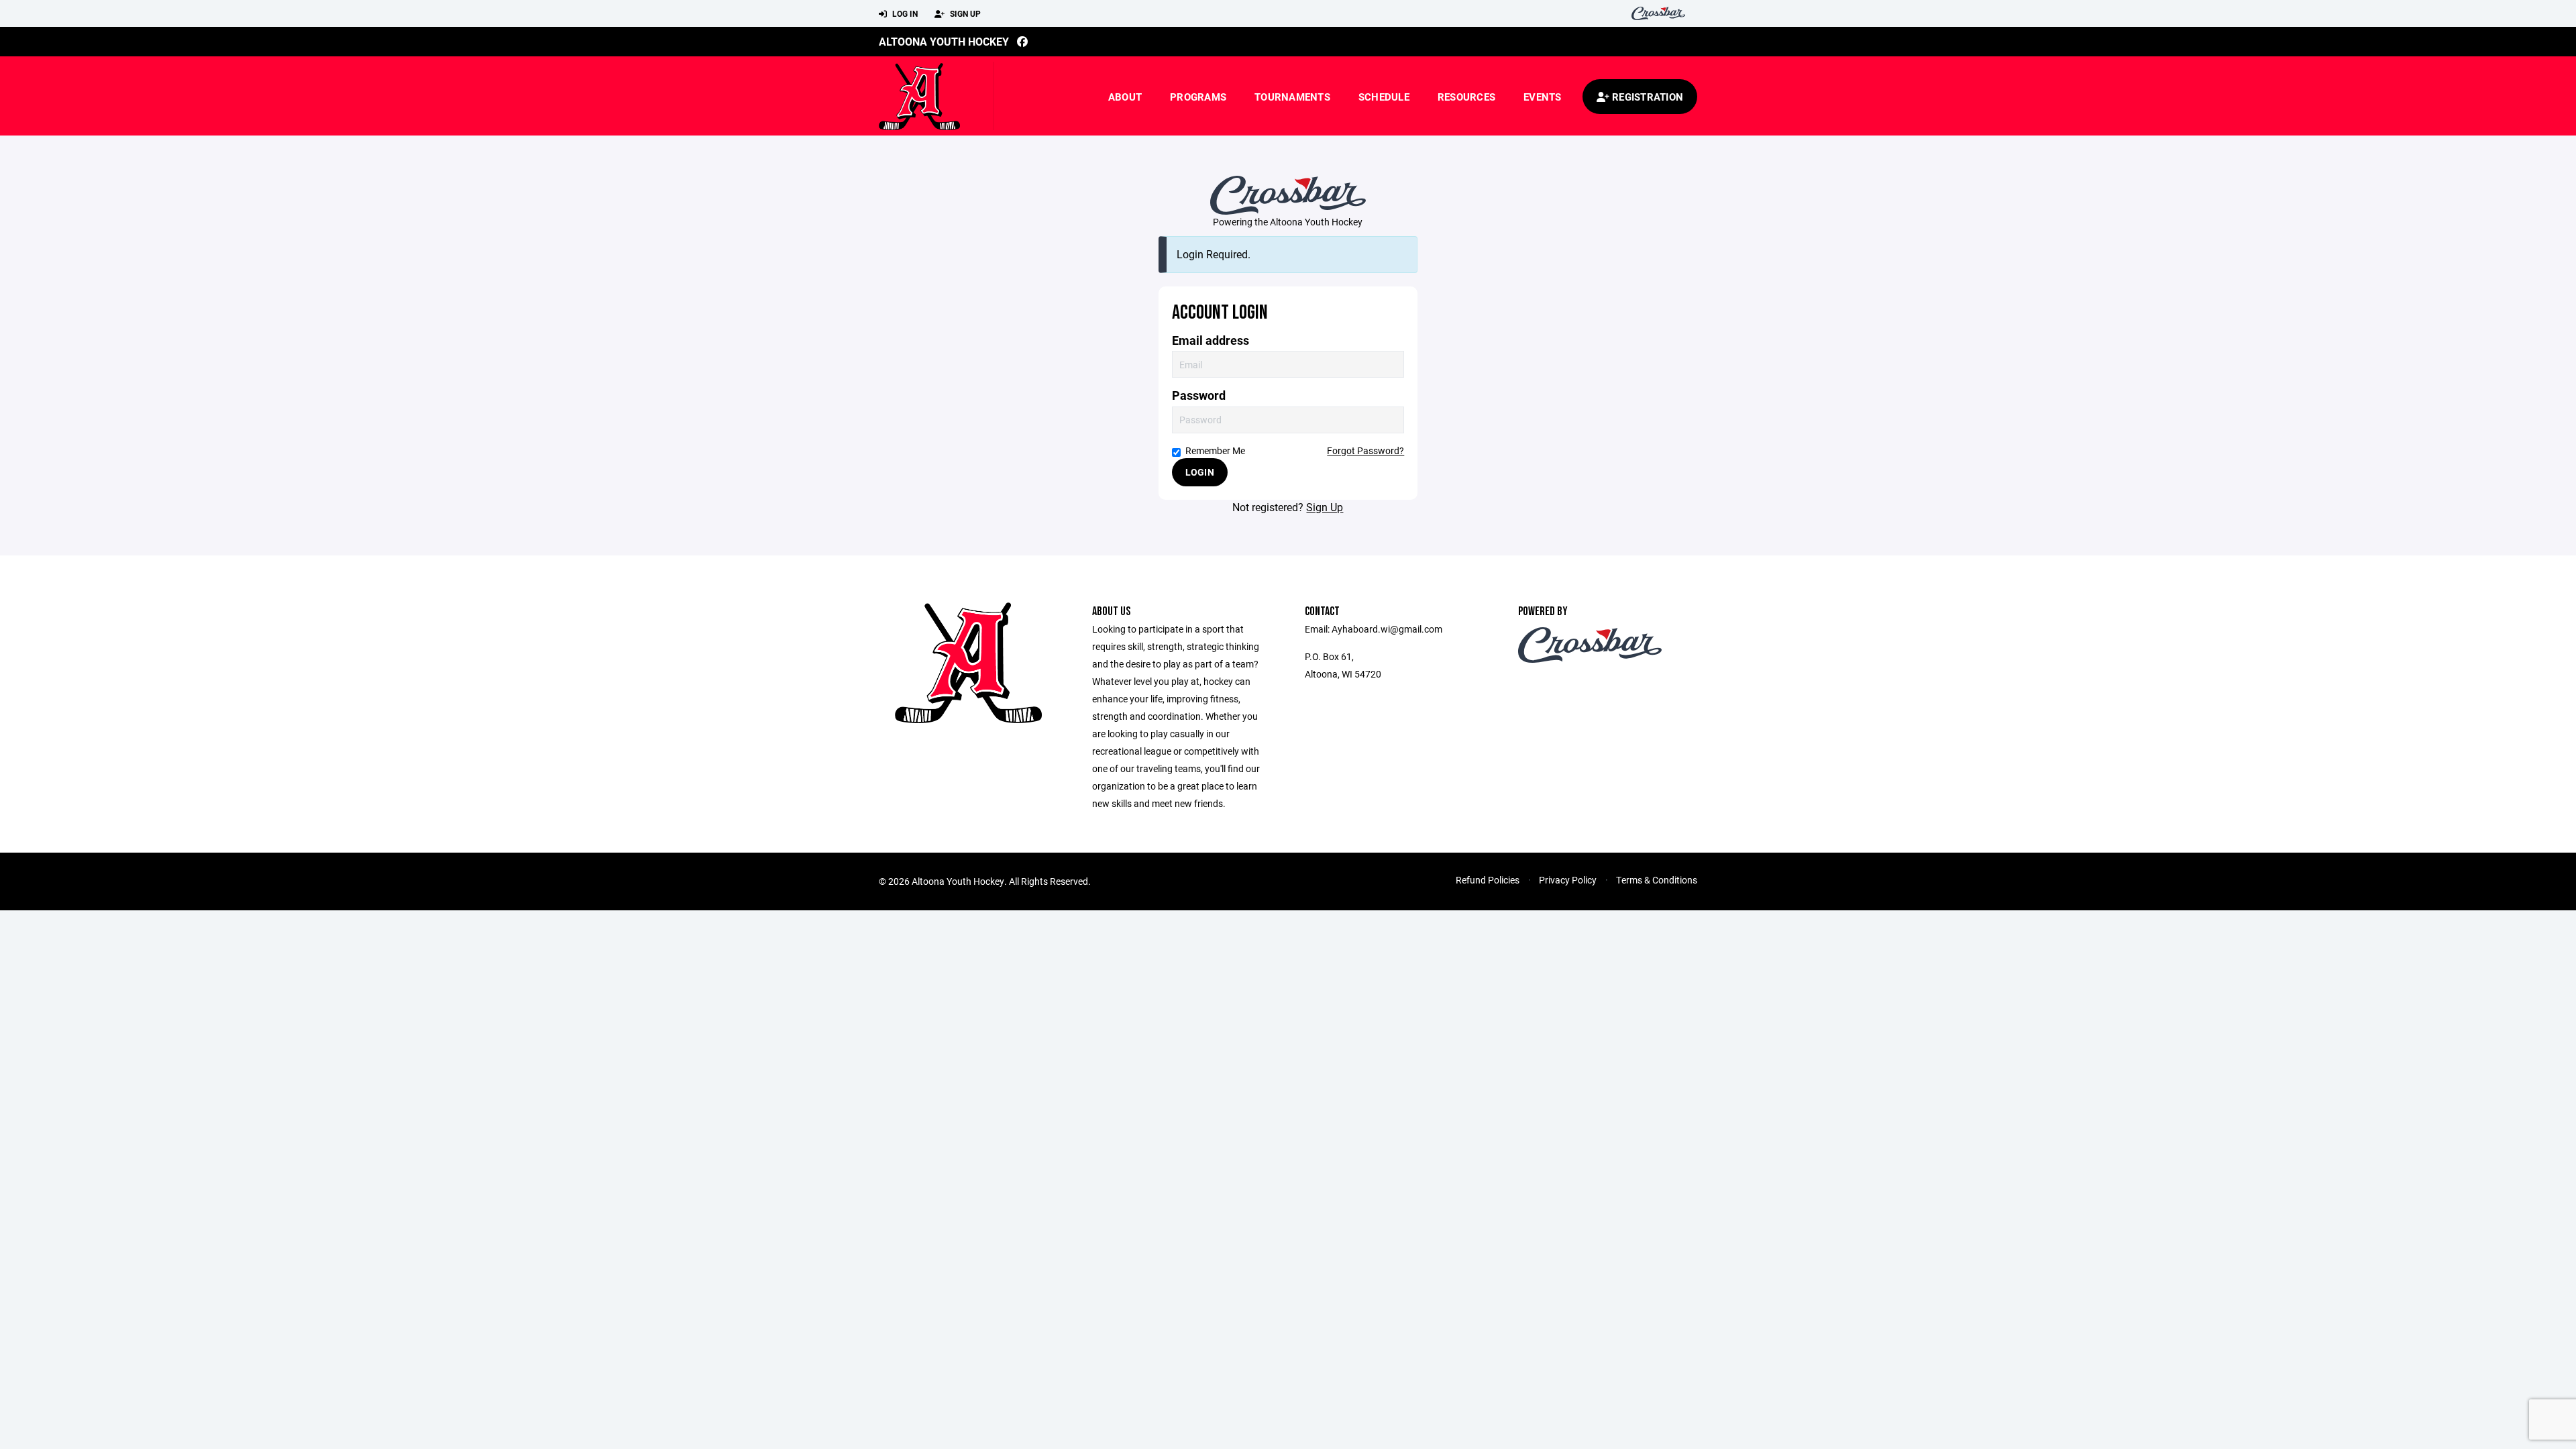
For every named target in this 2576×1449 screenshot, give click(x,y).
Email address (1211, 340)
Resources (1466, 97)
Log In (904, 13)
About (1125, 97)
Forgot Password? (1365, 450)
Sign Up (964, 13)
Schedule (1384, 97)
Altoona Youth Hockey (944, 41)
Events (1543, 97)
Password (1199, 395)
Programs (1198, 97)
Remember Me (1215, 450)
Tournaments (1292, 97)
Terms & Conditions (1657, 880)
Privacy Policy (1568, 880)
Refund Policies (1488, 880)
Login (1200, 472)
